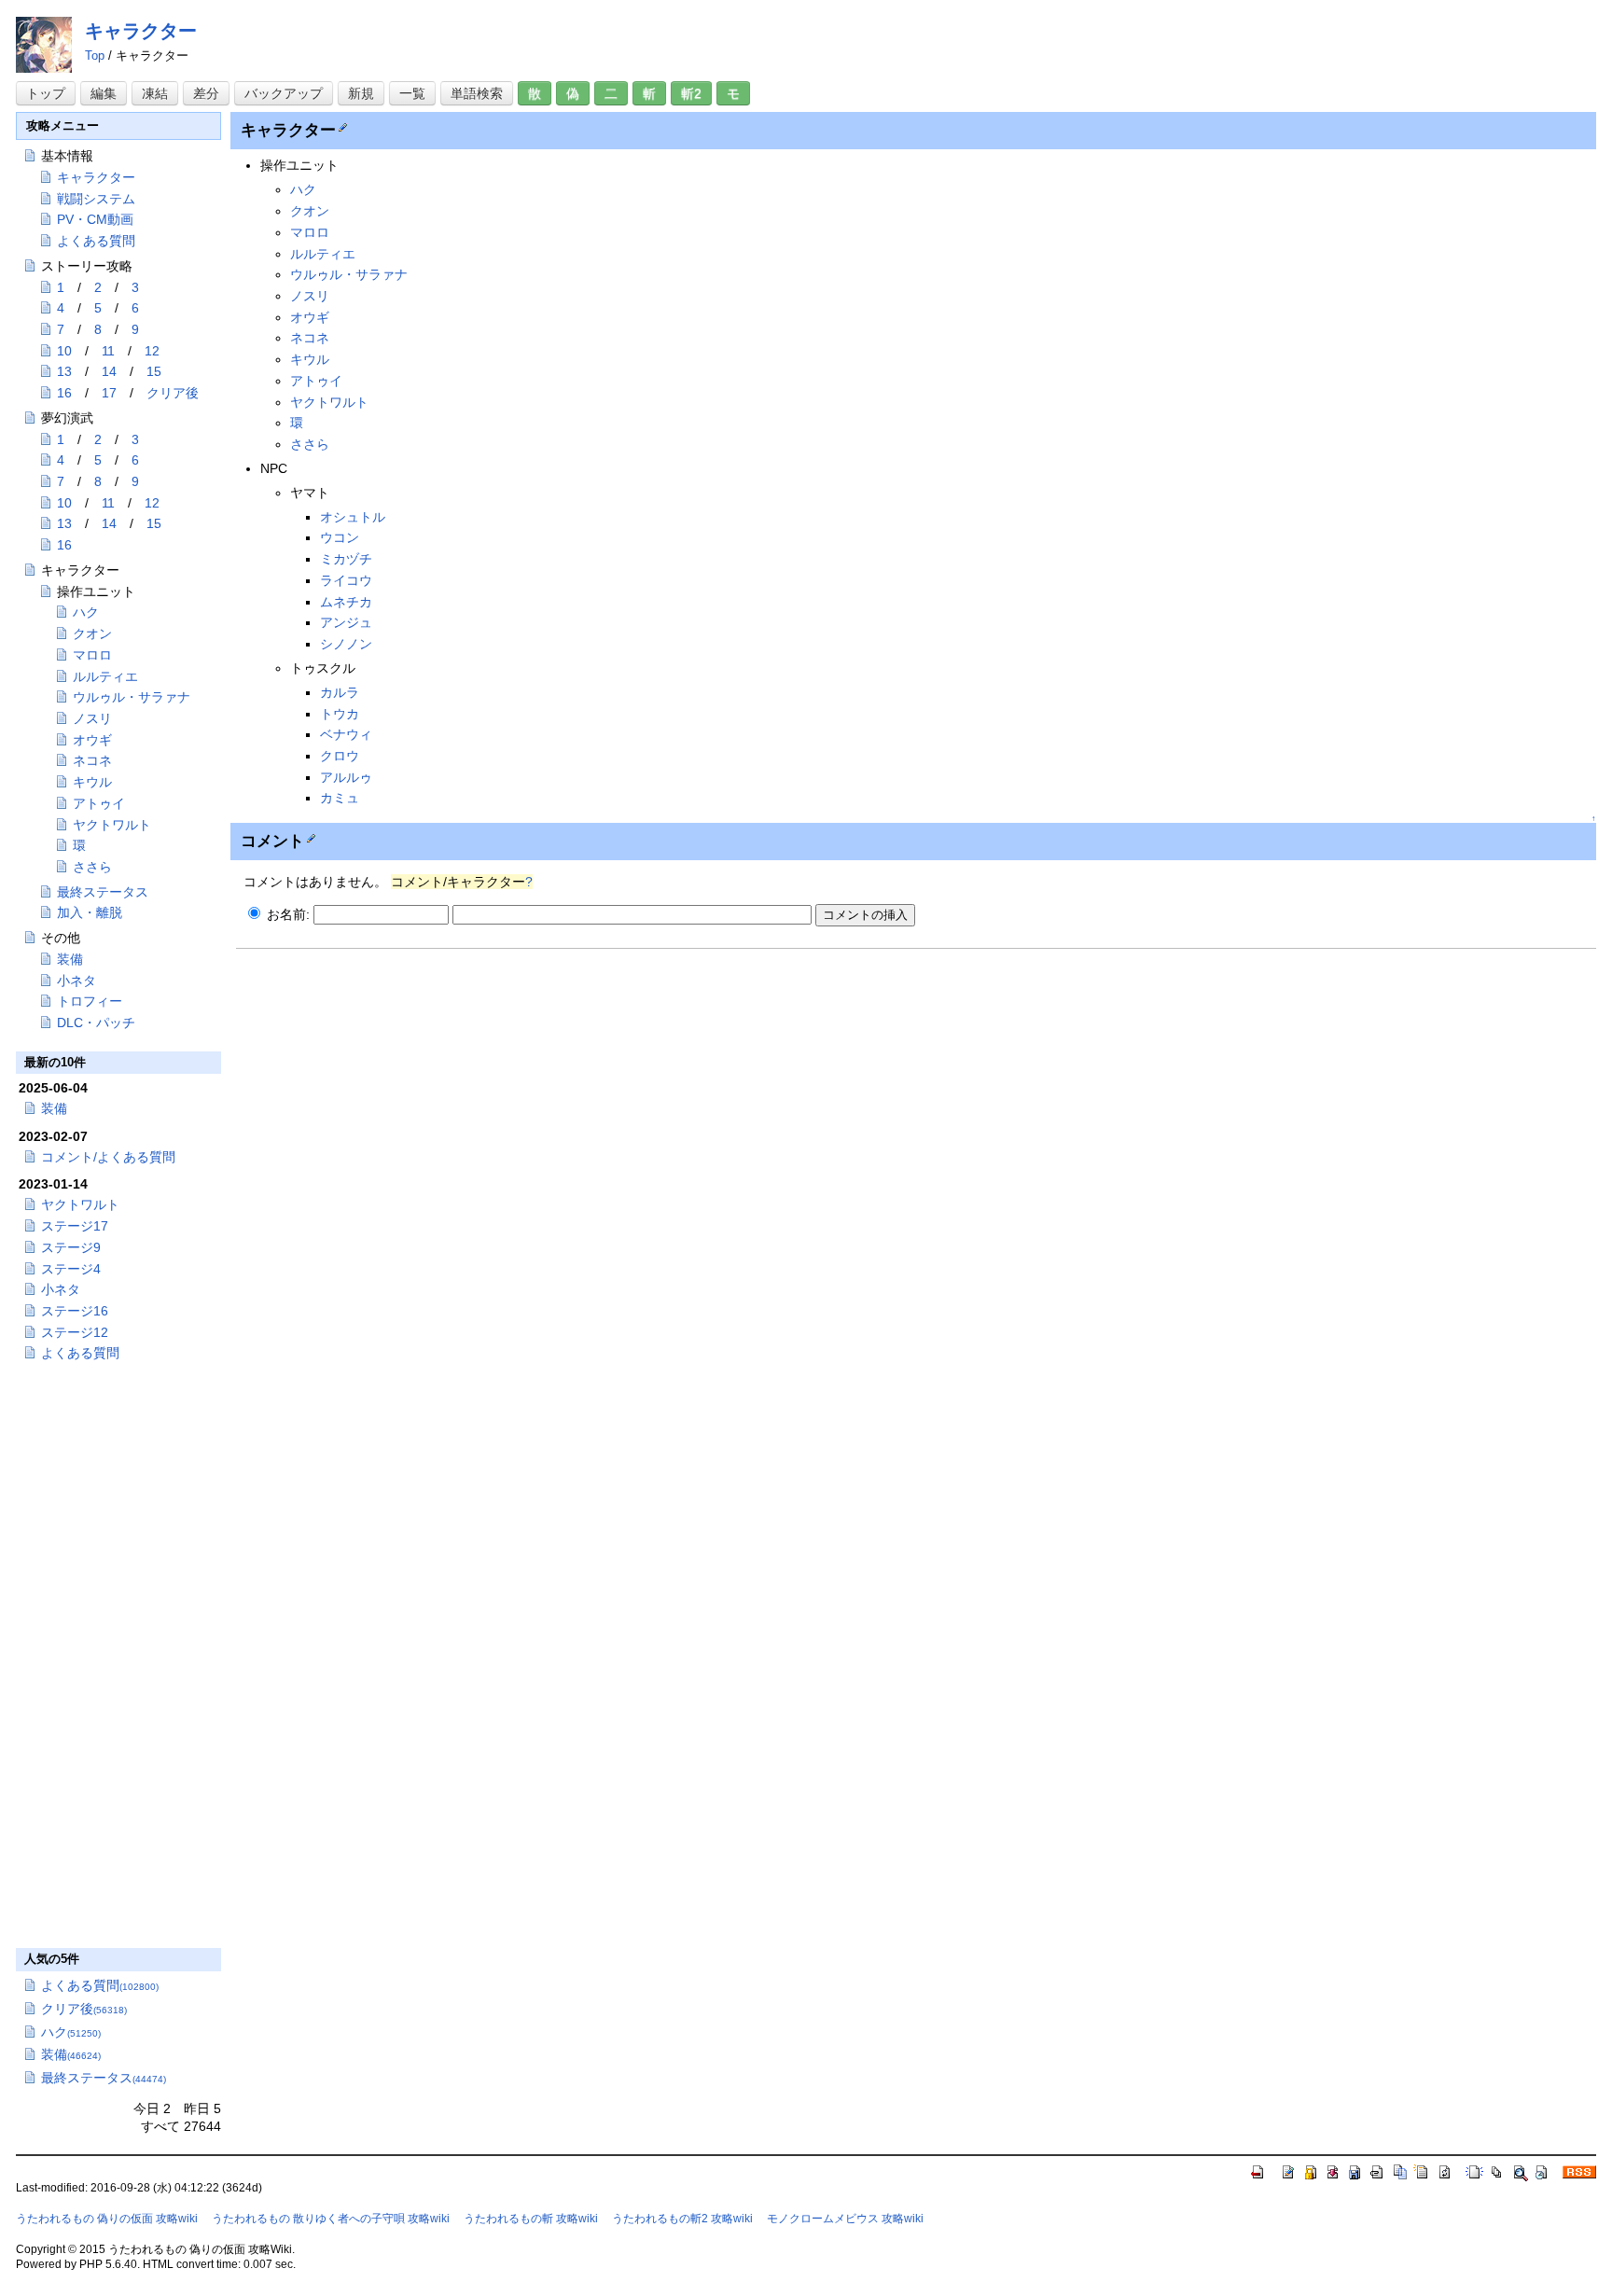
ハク (303, 189)
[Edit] (341, 126)
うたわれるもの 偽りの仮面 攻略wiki (107, 2219)
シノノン (346, 644)
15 (154, 371)
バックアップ (284, 93)
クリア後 (173, 393)
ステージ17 (75, 1226)
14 (109, 371)
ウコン (340, 537)
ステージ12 (75, 1332)
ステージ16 (75, 1311)
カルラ (340, 692)
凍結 (155, 93)
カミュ (340, 798)
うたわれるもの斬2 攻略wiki (682, 2219)
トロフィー (90, 1001)
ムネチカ (346, 602)
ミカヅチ (346, 559)
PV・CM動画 (95, 219)
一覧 (412, 93)
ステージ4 (71, 1269)
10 (64, 351)
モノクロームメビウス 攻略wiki (845, 2219)
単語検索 (477, 93)
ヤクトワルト (329, 402)
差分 (206, 93)
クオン (310, 211)
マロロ (310, 232)
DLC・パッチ (96, 1023)
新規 (361, 93)
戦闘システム (96, 199)
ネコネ (310, 338)
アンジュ (346, 622)
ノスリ (310, 296)
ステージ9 (71, 1247)
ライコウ (346, 580)
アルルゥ (346, 777)
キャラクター (141, 31)
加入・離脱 (90, 912)
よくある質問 (96, 241)
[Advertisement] (393, 1091)
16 (64, 393)
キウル (310, 359)
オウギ (310, 317)
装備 (70, 959)
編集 (104, 93)
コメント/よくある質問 (108, 1157)
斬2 (691, 93)
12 (152, 351)
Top (95, 56)
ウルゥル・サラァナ (349, 274)
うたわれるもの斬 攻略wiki (531, 2219)
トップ (46, 93)
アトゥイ (316, 381)
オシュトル (353, 517)
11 (108, 351)
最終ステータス (103, 892)
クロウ (340, 756)
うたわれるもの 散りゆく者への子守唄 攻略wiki (331, 2219)
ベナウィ (346, 734)
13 (64, 371)
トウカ (340, 714)
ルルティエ (323, 254)
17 (109, 393)
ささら (310, 444)
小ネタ (76, 981)
